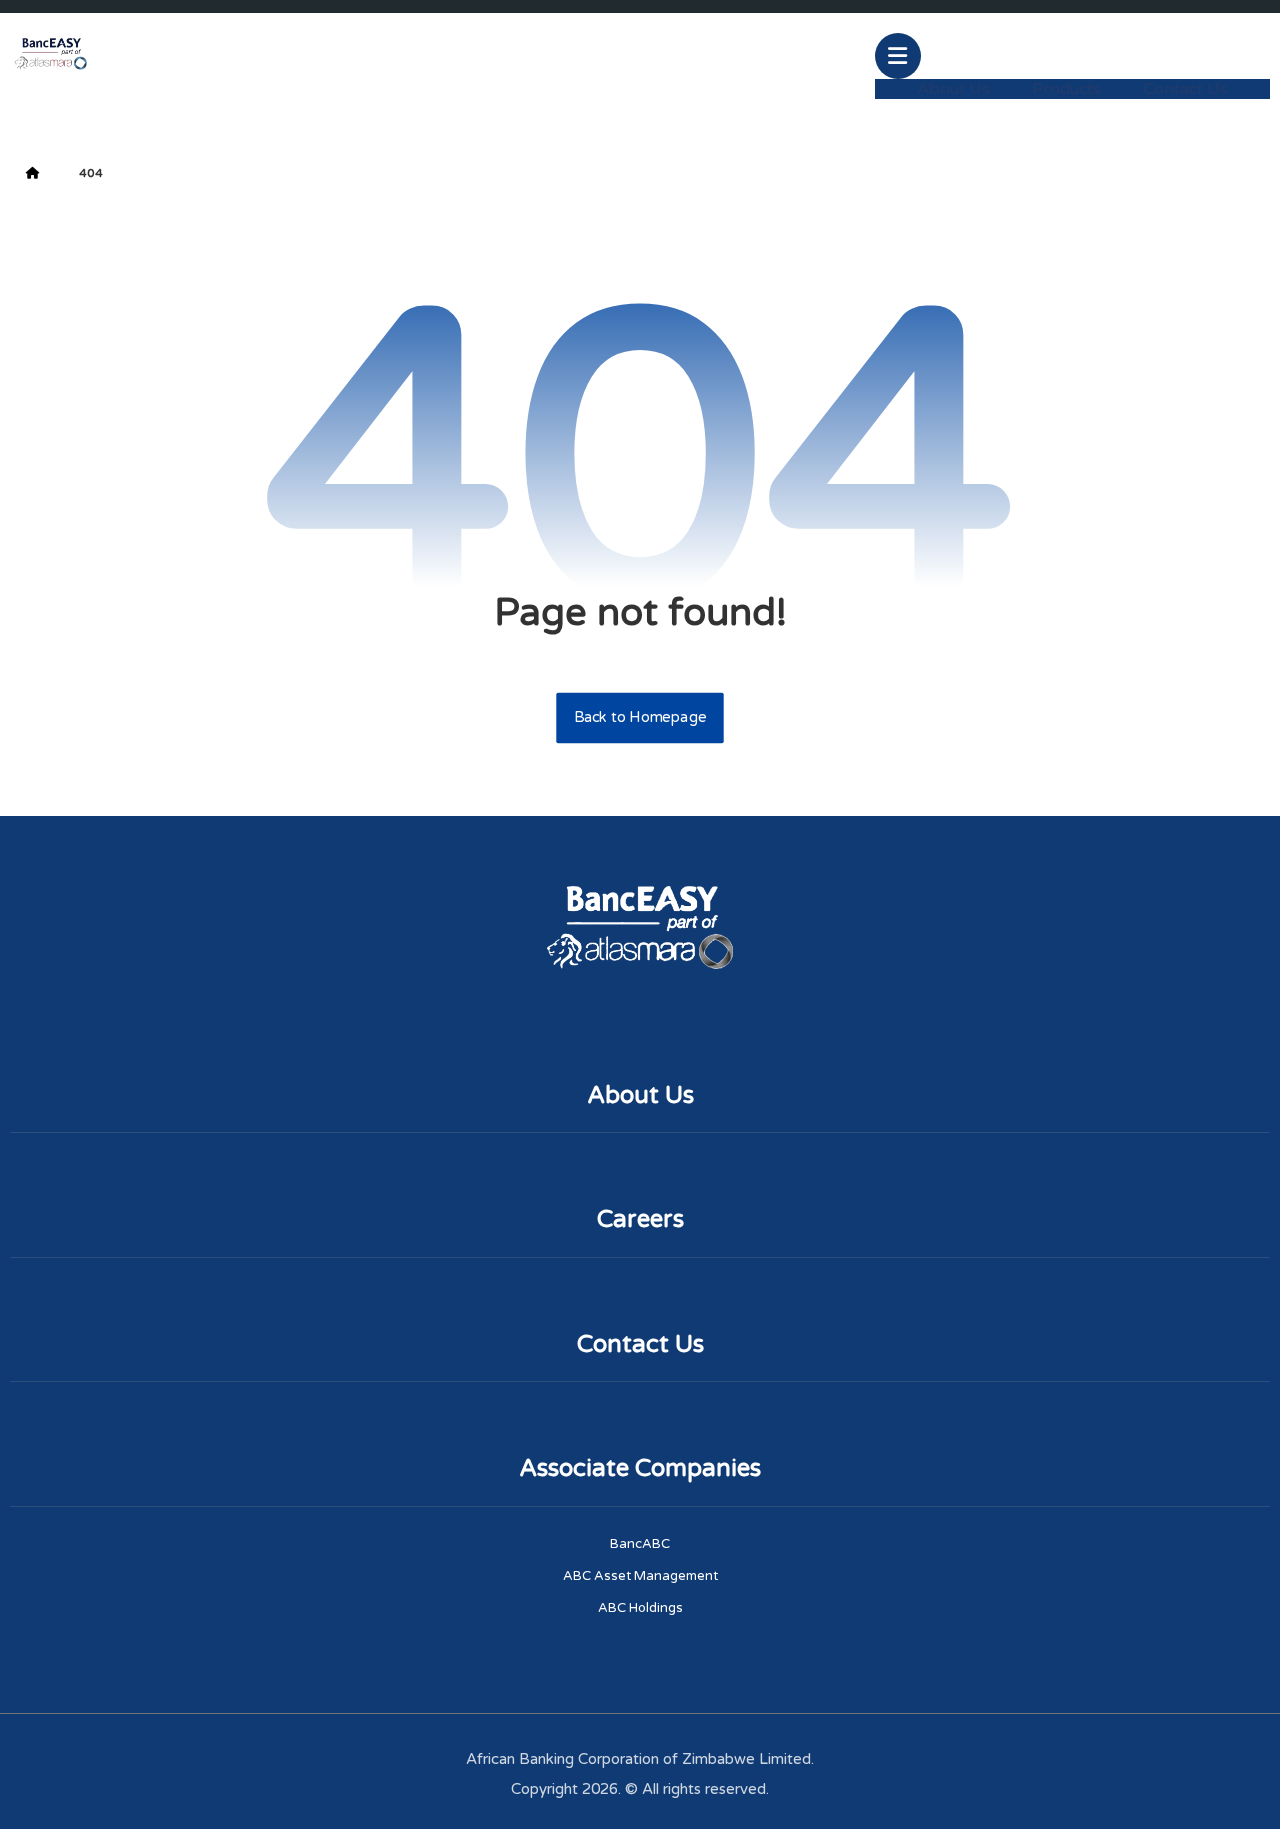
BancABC (640, 1544)
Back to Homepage (639, 718)
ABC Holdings (640, 1608)
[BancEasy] (50, 53)
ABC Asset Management (640, 1576)
